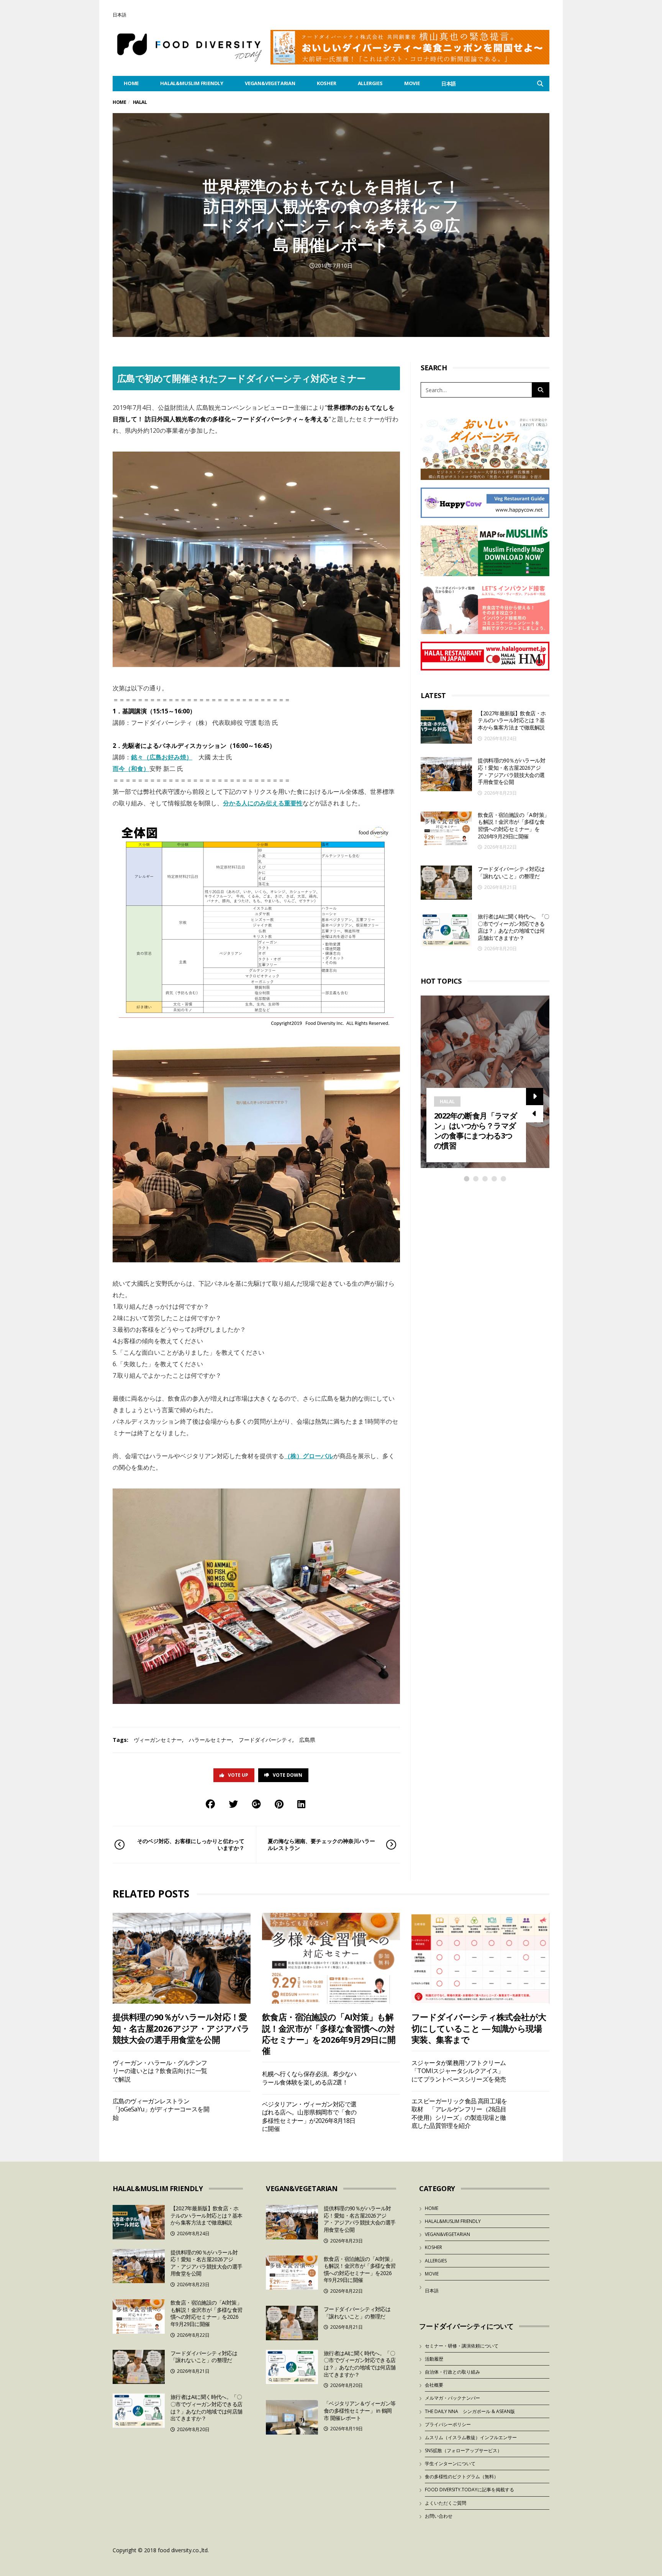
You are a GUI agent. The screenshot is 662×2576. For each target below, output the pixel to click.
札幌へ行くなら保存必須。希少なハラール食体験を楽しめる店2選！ (309, 2078)
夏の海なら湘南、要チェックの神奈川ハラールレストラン (321, 1844)
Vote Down (288, 1775)
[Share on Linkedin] (301, 1804)
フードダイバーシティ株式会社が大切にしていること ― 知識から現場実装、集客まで (479, 2028)
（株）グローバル (309, 1456)
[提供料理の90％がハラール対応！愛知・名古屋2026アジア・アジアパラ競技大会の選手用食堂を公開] (446, 774)
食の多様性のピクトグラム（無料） (462, 2477)
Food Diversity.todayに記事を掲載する (469, 2490)
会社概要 (434, 2385)
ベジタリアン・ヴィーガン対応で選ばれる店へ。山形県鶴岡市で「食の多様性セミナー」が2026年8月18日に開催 (309, 2116)
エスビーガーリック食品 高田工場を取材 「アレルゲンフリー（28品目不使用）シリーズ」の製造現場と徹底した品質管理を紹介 (459, 2113)
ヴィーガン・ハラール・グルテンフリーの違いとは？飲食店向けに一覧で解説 (160, 2071)
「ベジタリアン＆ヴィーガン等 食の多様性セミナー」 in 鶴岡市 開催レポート (360, 2410)
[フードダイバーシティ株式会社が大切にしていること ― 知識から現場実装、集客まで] (480, 1958)
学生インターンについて (450, 2463)
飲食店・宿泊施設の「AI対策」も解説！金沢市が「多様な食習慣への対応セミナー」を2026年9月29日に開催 (513, 826)
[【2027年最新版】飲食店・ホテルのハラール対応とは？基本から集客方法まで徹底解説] (446, 727)
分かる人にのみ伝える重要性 (263, 803)
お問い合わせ (439, 2516)
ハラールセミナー (210, 1740)
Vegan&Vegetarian (270, 83)
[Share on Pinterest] (279, 1804)
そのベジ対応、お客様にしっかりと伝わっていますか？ (191, 1844)
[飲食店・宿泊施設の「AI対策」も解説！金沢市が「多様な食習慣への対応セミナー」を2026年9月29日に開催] (446, 829)
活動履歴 (434, 2359)
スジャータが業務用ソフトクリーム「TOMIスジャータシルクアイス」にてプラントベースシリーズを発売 (459, 2071)
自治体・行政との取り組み (452, 2372)
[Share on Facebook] (210, 1804)
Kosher (327, 83)
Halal (447, 1102)
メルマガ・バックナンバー (452, 2398)
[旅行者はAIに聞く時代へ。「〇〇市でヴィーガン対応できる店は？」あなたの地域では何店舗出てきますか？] (446, 930)
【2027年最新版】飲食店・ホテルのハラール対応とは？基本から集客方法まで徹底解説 (512, 720)
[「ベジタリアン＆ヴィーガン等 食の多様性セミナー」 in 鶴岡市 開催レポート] (292, 2417)
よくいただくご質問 (446, 2503)
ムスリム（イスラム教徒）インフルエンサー (471, 2437)
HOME (131, 83)
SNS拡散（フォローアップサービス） (463, 2450)
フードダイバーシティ (265, 1740)
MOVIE (412, 83)
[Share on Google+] (256, 1804)
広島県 (307, 1740)
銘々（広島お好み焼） (162, 757)
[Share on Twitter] (233, 1804)
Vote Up (238, 1775)
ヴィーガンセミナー (158, 1740)
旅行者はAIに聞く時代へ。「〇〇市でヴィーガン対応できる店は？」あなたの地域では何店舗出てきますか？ (513, 927)
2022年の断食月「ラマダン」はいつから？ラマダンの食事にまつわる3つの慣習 (475, 1131)
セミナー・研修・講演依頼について (462, 2346)
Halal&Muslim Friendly (192, 83)
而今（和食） (131, 769)
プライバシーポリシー (448, 2424)
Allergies (370, 83)
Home (119, 102)
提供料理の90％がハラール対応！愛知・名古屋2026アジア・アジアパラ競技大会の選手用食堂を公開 (511, 771)
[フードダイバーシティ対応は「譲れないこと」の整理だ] (446, 883)
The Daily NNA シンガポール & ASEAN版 (470, 2411)
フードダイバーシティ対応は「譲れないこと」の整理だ (511, 872)
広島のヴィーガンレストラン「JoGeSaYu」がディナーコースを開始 (161, 2109)
